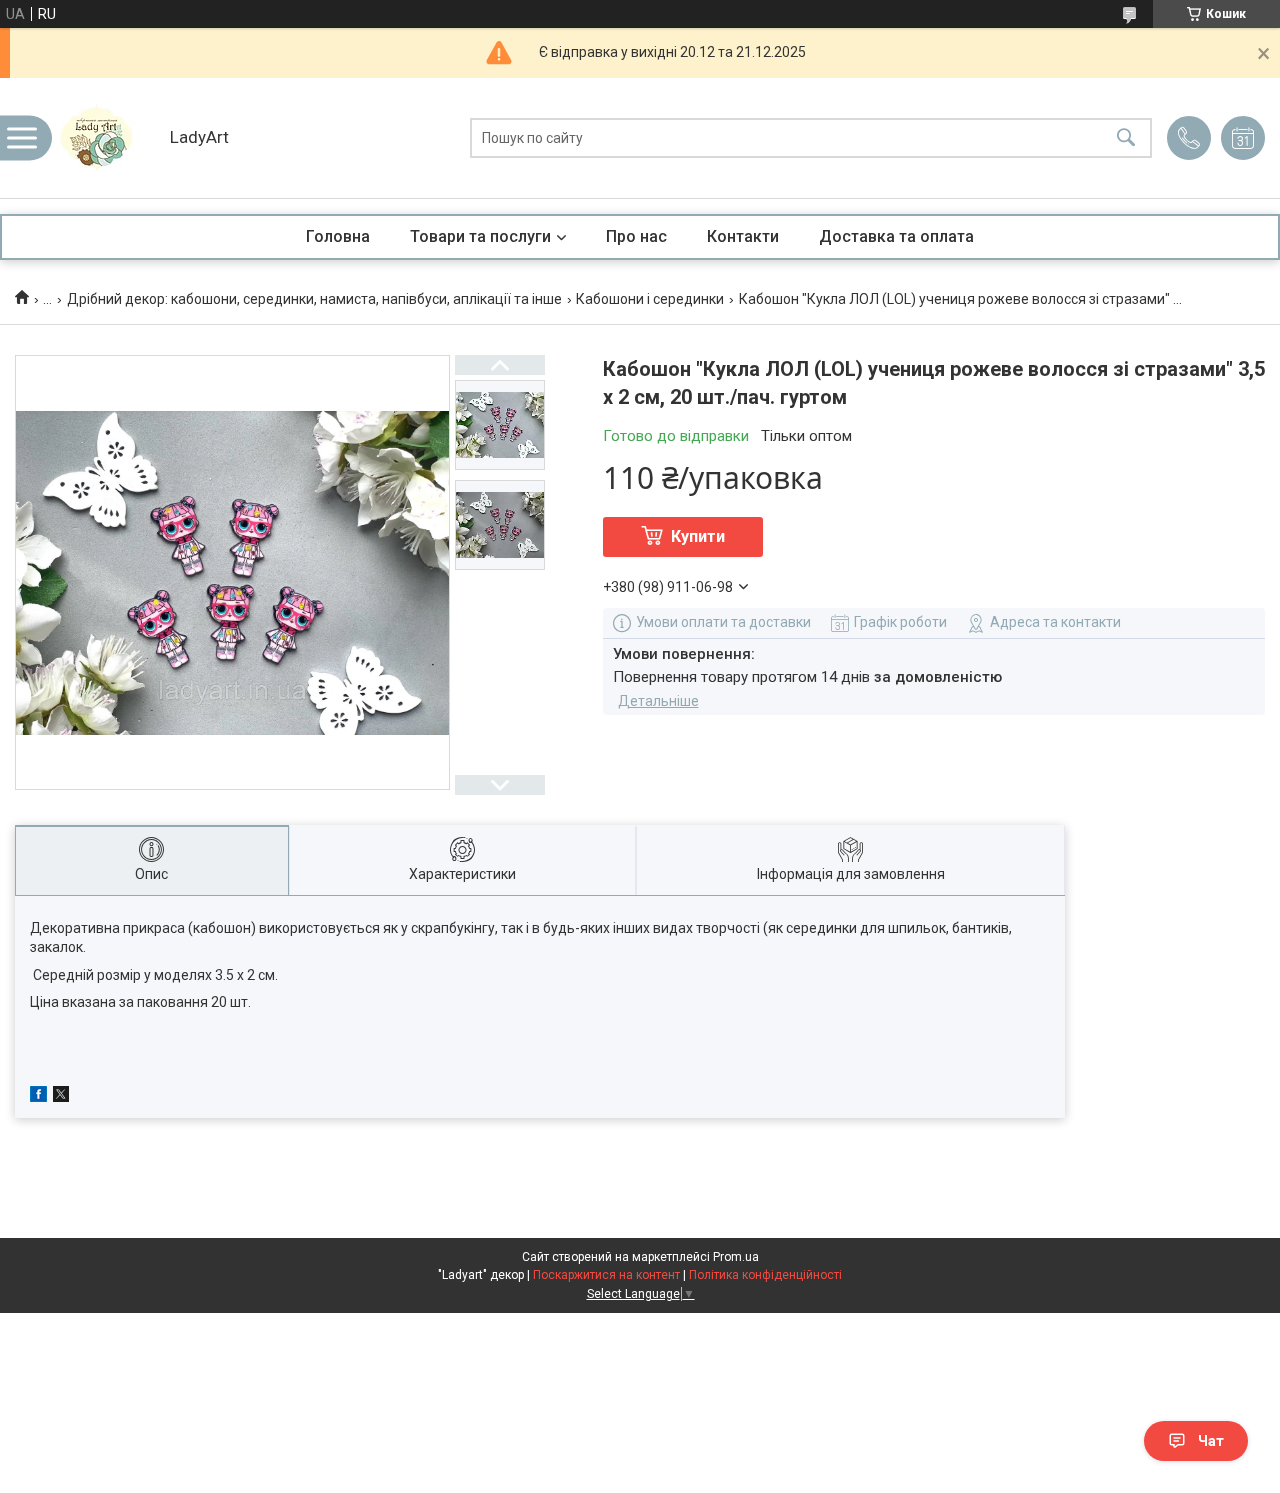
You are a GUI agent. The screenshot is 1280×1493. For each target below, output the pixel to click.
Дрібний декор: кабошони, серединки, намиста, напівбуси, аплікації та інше (314, 299)
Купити (698, 536)
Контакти (743, 236)
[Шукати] (1126, 138)
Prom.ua (736, 1257)
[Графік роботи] (1243, 138)
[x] (61, 1097)
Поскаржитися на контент (606, 1275)
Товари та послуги (480, 236)
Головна (338, 236)
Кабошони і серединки (650, 299)
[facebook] (38, 1097)
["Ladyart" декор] (105, 138)
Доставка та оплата (896, 236)
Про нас (636, 236)
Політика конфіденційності (765, 1275)
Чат (1211, 1441)
